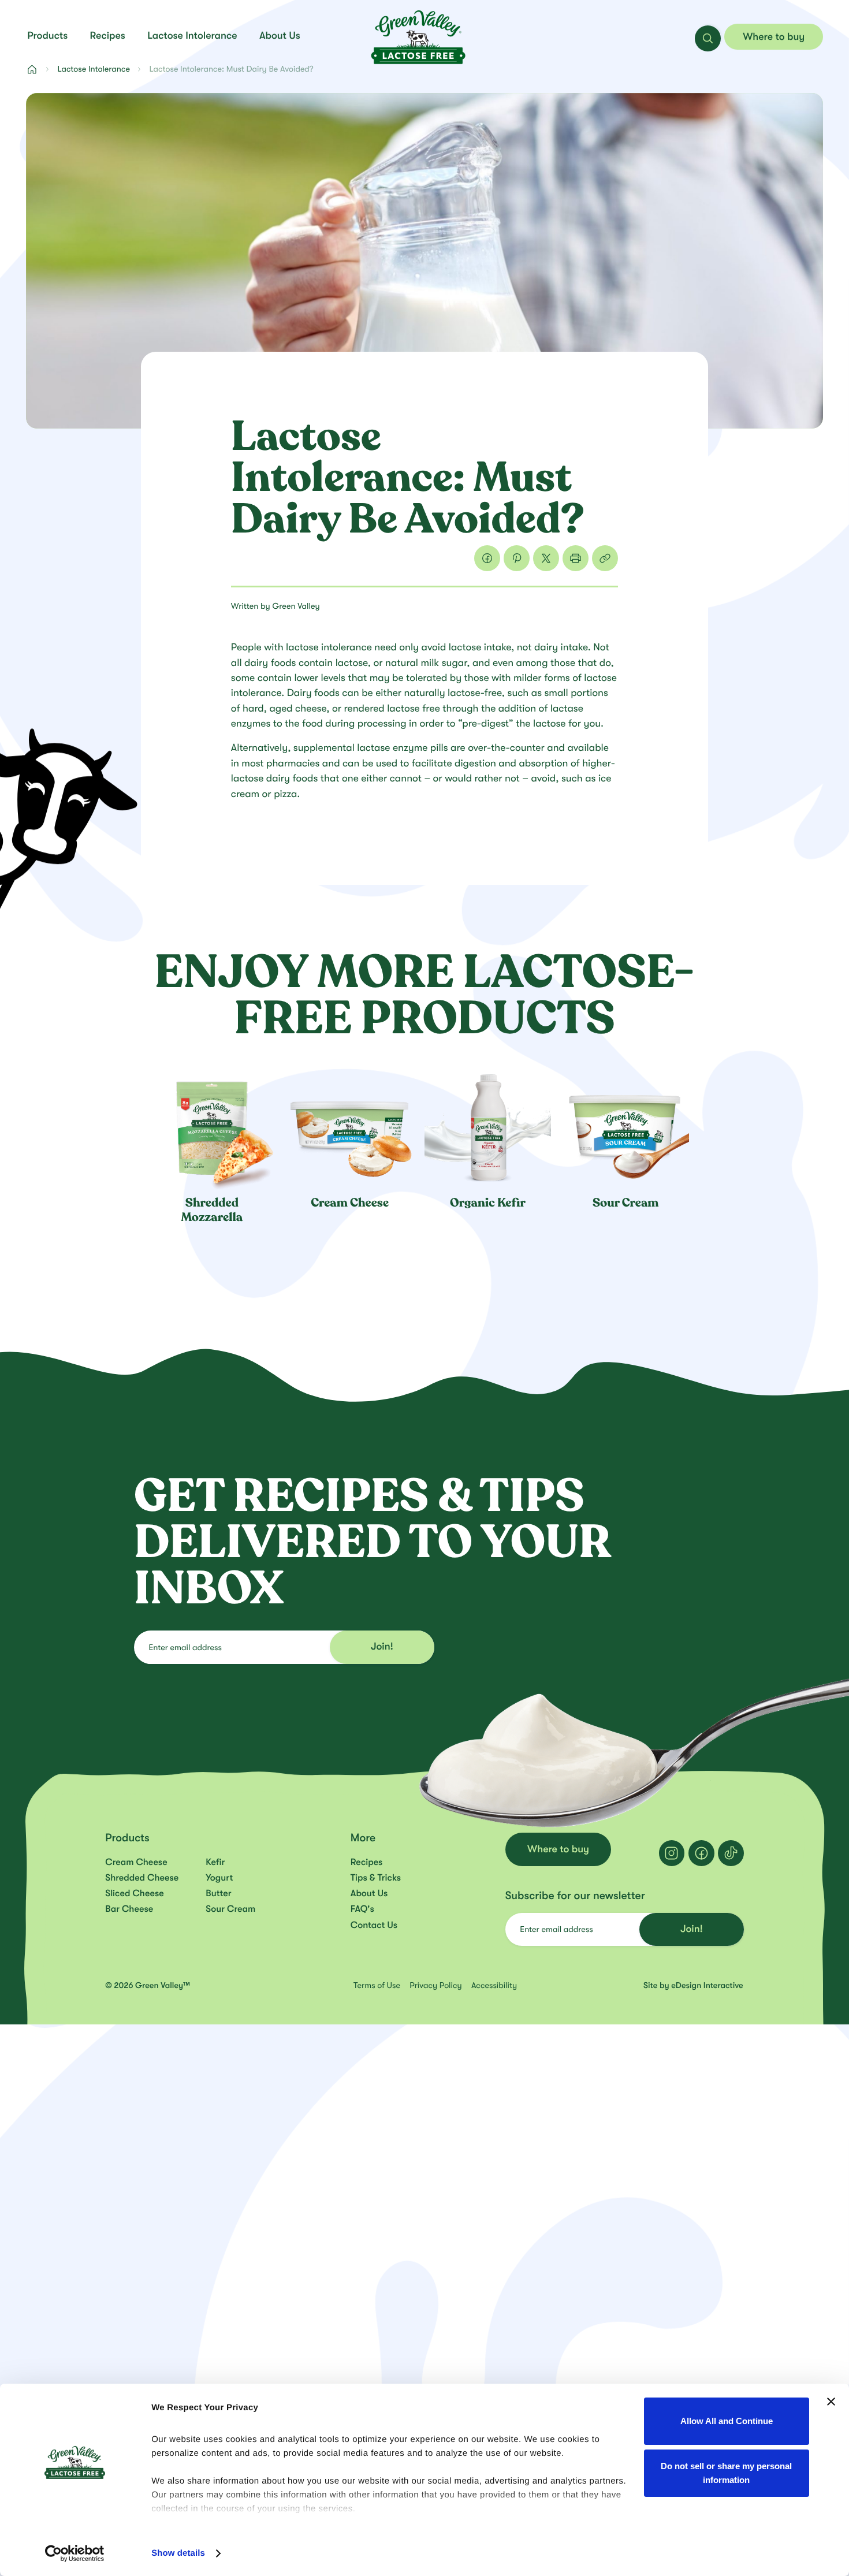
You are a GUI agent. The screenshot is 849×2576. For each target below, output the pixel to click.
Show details (178, 2553)
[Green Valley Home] (418, 37)
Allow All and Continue (727, 2421)
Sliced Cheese (134, 1893)
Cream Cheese (136, 1862)
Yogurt (219, 1878)
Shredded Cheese (142, 1878)
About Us (369, 1893)
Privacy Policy (437, 1985)
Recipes (108, 36)
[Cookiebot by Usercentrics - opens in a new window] (75, 2553)
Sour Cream (230, 1909)
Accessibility (494, 1985)
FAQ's (362, 1909)
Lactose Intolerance (192, 36)
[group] (219, 1143)
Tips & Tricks (376, 1878)
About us (280, 36)
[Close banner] (831, 2402)
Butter (218, 1893)
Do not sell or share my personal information (726, 2473)
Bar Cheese (129, 1909)
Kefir (215, 1862)
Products (47, 36)
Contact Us (374, 1925)
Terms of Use (378, 1985)
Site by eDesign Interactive (693, 1985)
